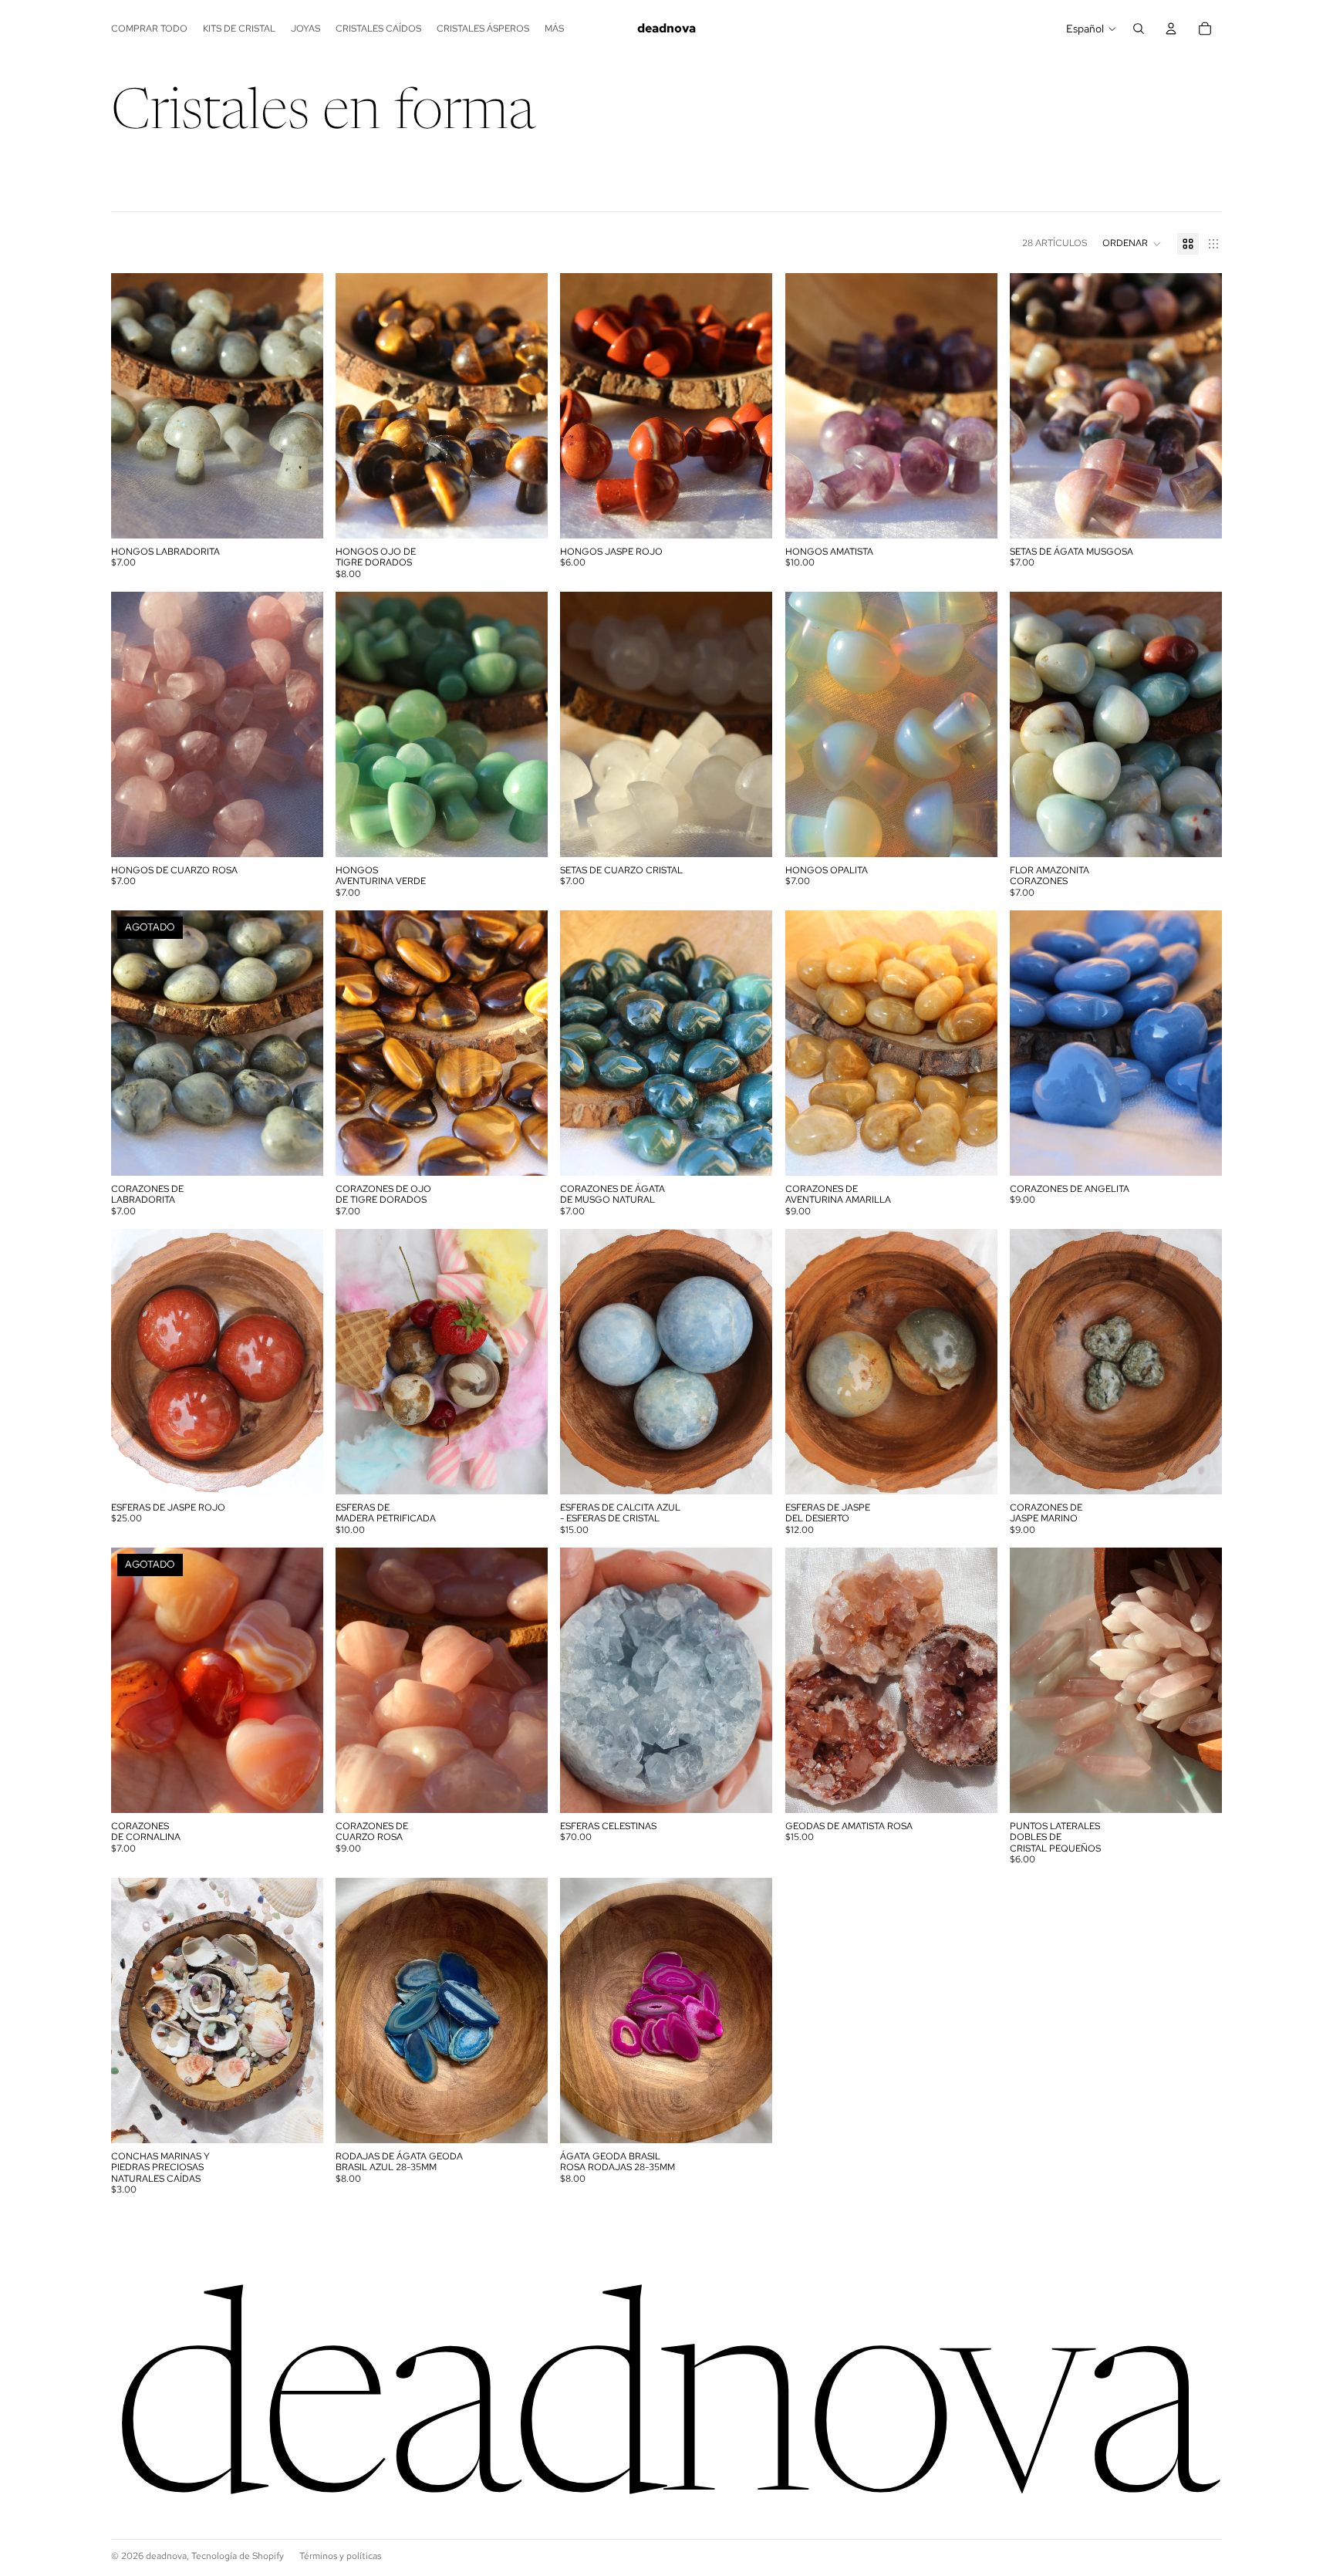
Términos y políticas (340, 2556)
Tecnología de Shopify (238, 2556)
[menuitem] (554, 29)
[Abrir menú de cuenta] (1171, 29)
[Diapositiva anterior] (134, 406)
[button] (1132, 244)
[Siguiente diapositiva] (300, 406)
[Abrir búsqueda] (1139, 29)
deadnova (166, 2556)
